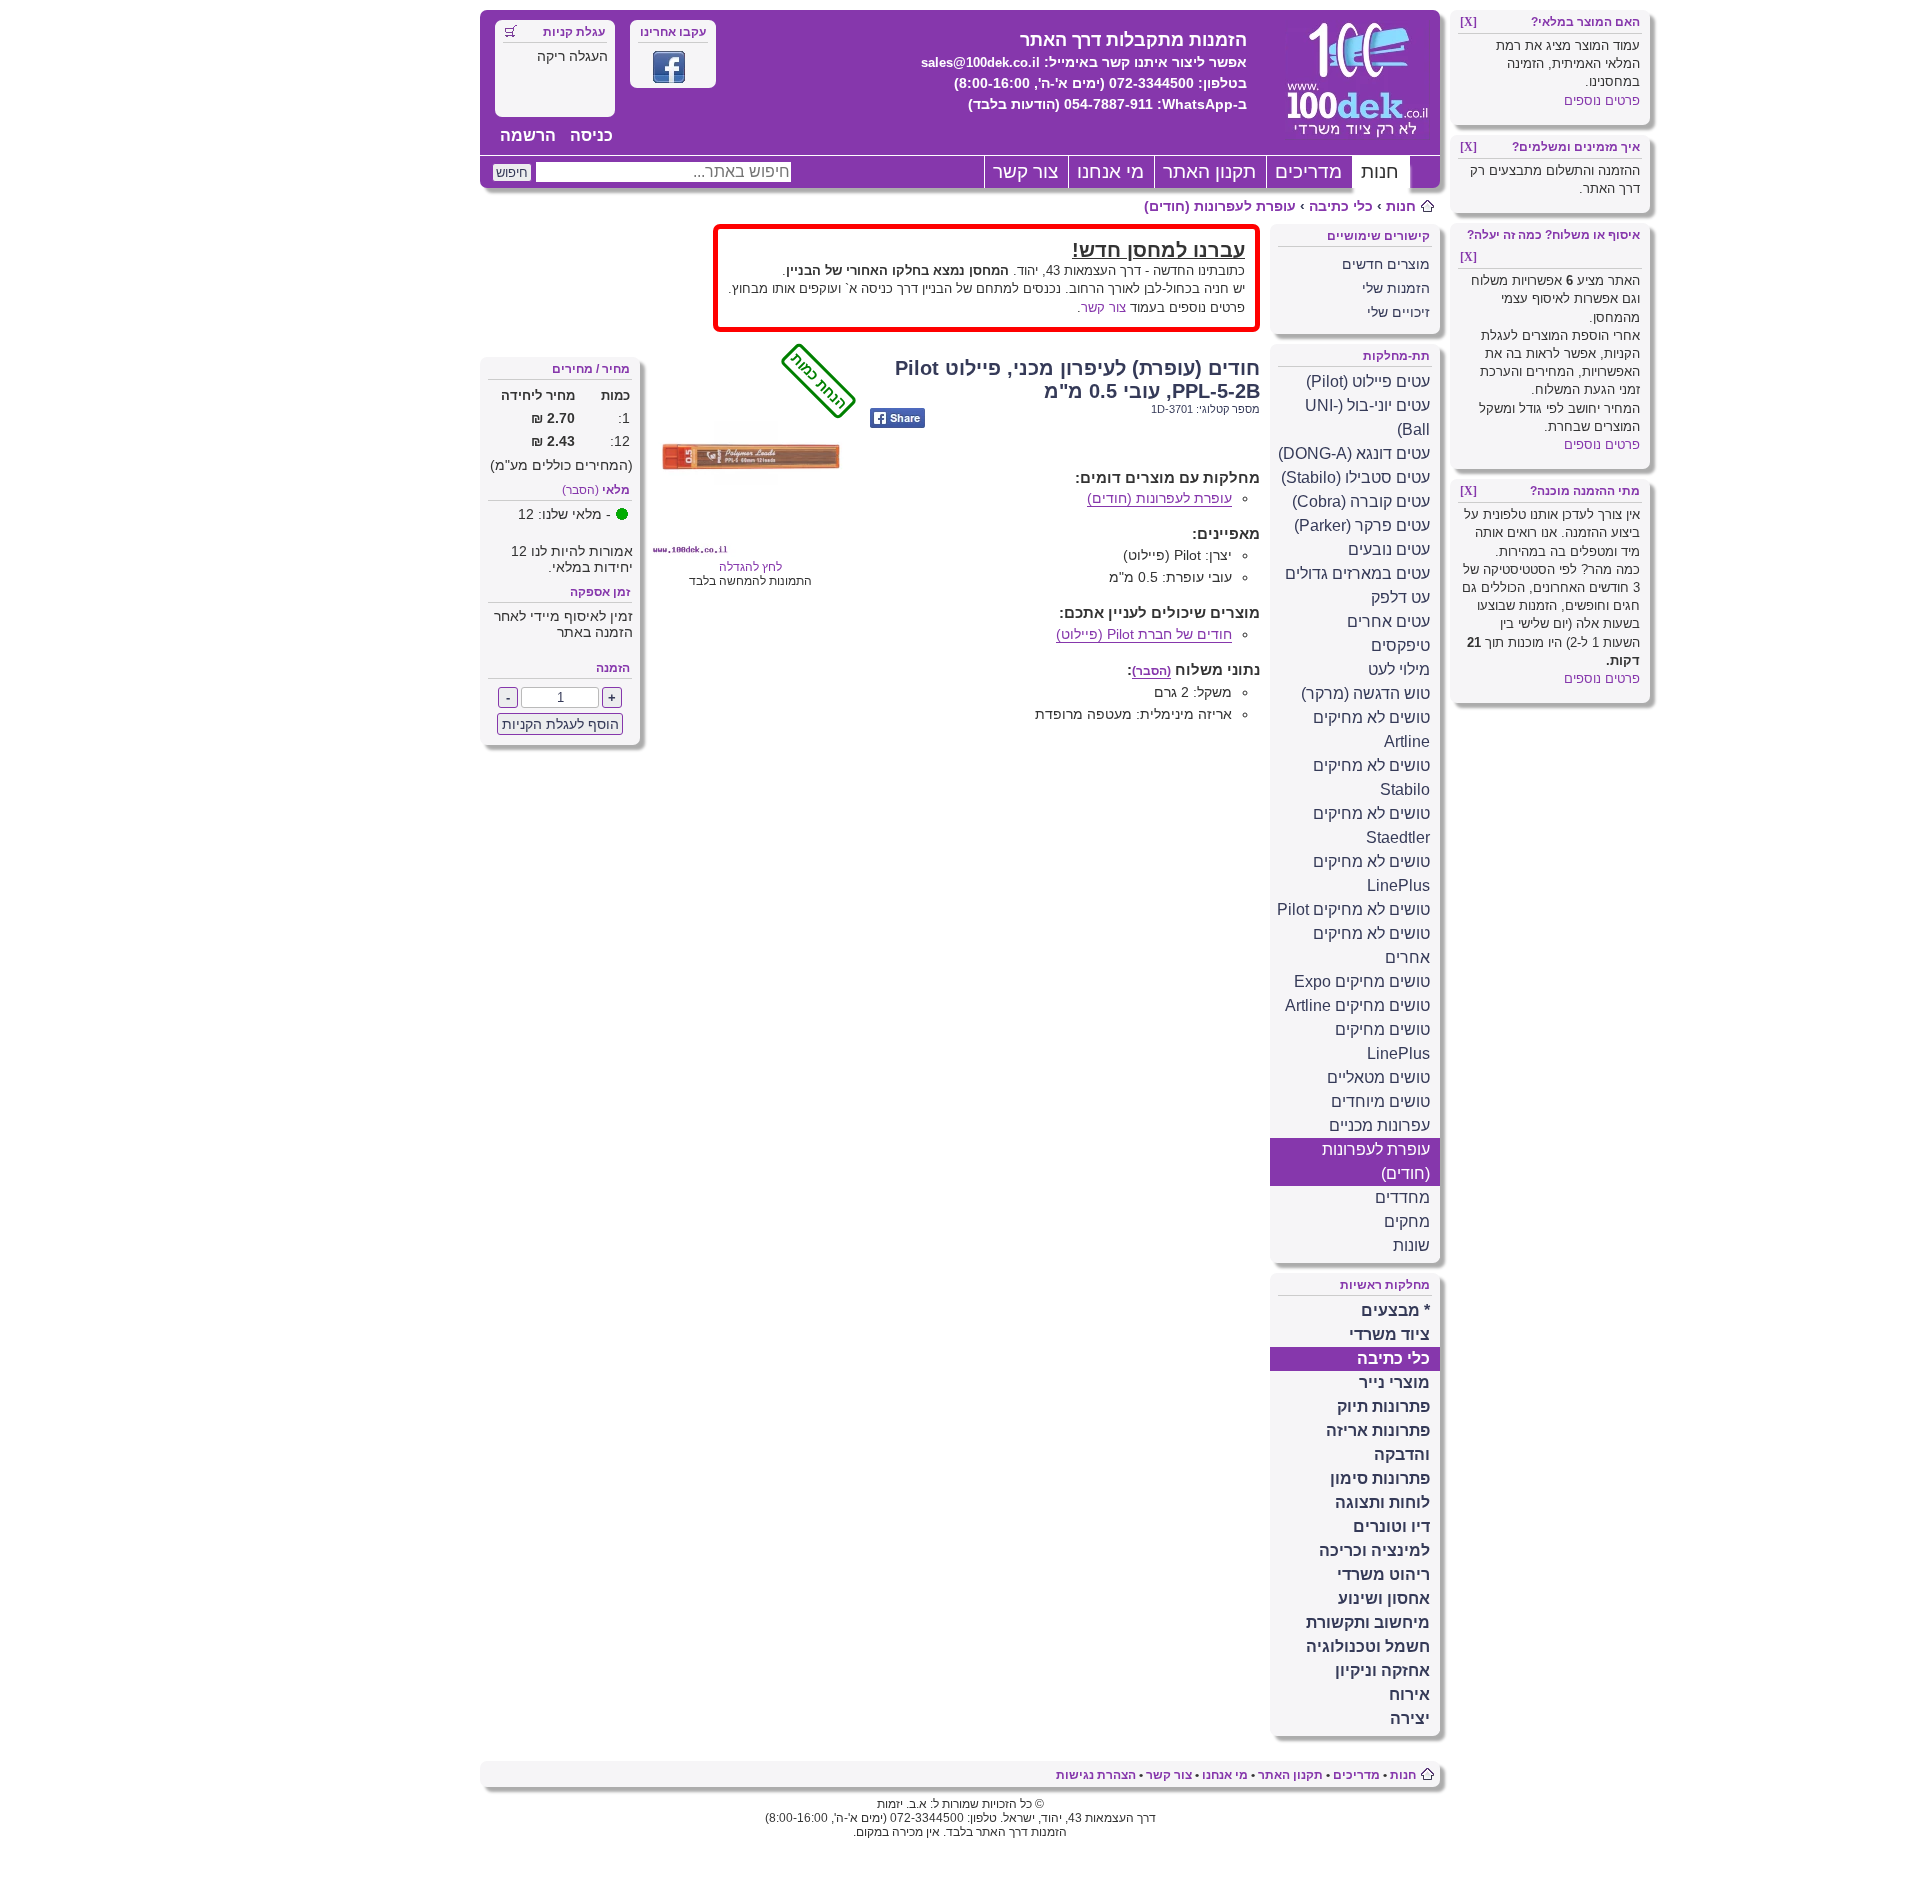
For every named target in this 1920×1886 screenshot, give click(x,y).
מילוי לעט (1399, 669)
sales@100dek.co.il (980, 62)
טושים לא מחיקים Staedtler (1371, 825)
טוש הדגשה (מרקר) (1365, 693)
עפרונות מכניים (1379, 1125)
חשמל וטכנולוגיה (1368, 1646)
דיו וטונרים (1391, 1526)
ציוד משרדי (1389, 1334)
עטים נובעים (1389, 549)
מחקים (1407, 1221)
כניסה (591, 135)
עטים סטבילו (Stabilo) (1355, 477)
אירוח (1409, 1694)
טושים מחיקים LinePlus (1382, 1041)
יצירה (1410, 1718)
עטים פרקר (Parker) (1362, 525)
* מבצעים (1395, 1310)
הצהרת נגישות (1096, 1775)
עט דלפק (1400, 597)
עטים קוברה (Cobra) (1361, 501)
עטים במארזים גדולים (1357, 573)
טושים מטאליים (1378, 1077)
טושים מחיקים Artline (1357, 1005)
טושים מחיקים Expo (1362, 981)
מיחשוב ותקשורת (1368, 1622)
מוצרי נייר (1394, 1382)
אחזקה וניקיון (1382, 1670)
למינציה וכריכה (1374, 1550)
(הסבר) (580, 490)
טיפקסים (1400, 645)
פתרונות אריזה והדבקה (1378, 1442)
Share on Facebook (897, 418)
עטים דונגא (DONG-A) (1354, 453)
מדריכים (1308, 171)
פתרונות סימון (1380, 1478)
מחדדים (1402, 1197)
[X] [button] (1468, 22)
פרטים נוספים (1602, 100)
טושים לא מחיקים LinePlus (1371, 873)
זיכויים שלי (1398, 312)
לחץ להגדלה (784, 560)
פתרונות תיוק (1383, 1406)
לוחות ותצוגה (1382, 1502)
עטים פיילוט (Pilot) (1368, 381)
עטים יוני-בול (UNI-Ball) (1367, 417)
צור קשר (1025, 171)
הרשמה (528, 135)
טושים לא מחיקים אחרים (1371, 945)
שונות (1411, 1245)
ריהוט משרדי (1383, 1574)
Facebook (669, 67)
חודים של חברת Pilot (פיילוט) (1144, 634)
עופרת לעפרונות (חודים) (1220, 206)
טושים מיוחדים (1380, 1101)
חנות (1380, 171)
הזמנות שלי (1396, 288)
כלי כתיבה (1341, 206)
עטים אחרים (1388, 621)
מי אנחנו (1110, 171)
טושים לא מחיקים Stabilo (1371, 777)
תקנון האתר (1209, 171)
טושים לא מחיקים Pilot (1353, 909)
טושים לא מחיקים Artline (1371, 729)
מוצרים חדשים (1386, 264)
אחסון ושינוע (1384, 1598)
